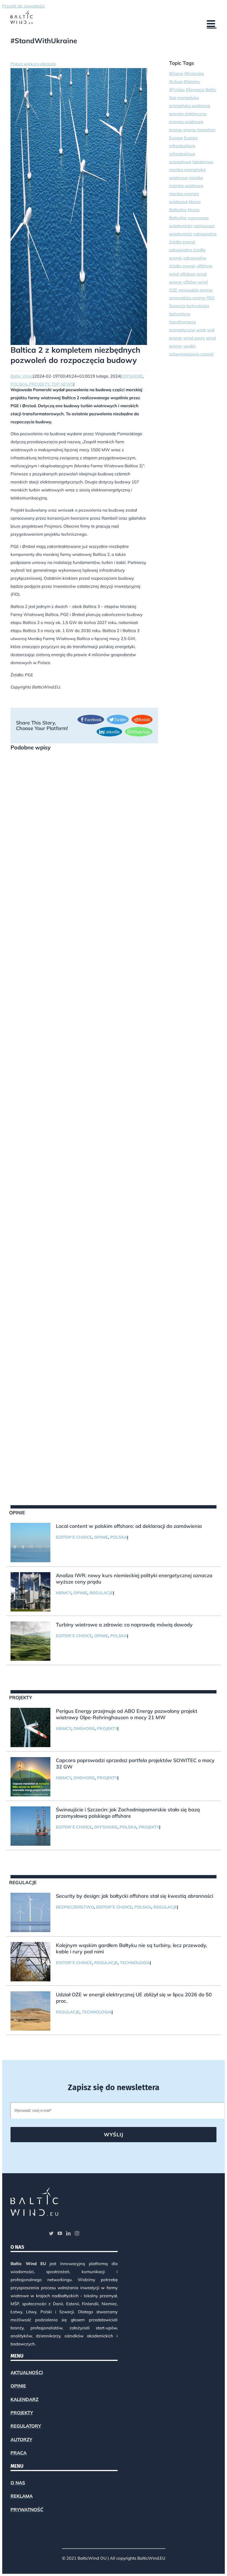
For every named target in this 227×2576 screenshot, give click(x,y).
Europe (191, 138)
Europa (176, 138)
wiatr (201, 330)
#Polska (177, 90)
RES (210, 298)
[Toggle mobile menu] (212, 23)
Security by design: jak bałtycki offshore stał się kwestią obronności (135, 1896)
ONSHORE (84, 1728)
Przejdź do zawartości (24, 6)
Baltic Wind (22, 376)
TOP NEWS (62, 384)
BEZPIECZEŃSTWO (75, 1907)
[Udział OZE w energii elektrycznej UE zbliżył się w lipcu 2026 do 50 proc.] (30, 2011)
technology (180, 314)
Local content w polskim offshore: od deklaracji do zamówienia (129, 1526)
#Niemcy (192, 82)
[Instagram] (77, 2233)
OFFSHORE (132, 376)
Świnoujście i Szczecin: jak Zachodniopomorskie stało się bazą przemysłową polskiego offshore (128, 1813)
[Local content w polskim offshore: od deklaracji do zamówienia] (30, 1543)
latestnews (203, 162)
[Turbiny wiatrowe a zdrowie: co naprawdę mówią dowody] (30, 1641)
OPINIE (101, 1537)
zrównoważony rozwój (191, 354)
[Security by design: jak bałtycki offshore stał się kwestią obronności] (30, 1912)
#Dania (176, 74)
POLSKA (19, 384)
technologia (198, 306)
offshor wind (195, 282)
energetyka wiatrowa (190, 106)
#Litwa (176, 82)
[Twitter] (51, 2233)
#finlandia (194, 74)
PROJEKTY (39, 384)
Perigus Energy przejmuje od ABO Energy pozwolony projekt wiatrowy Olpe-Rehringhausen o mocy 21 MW (127, 1714)
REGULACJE (101, 1593)
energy (176, 130)
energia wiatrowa (186, 122)
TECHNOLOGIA (135, 1963)
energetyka (188, 98)
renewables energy (187, 298)
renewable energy (196, 290)
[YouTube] (60, 2233)
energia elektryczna (188, 114)
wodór (189, 346)
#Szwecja (195, 90)
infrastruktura (182, 146)
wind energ (194, 338)
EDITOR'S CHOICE (74, 1537)
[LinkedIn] (68, 2233)
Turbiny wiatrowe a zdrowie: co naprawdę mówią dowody (124, 1625)
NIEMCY (64, 1593)
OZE (173, 290)
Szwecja (177, 306)
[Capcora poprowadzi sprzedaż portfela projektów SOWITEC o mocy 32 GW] (30, 1777)
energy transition (199, 130)
